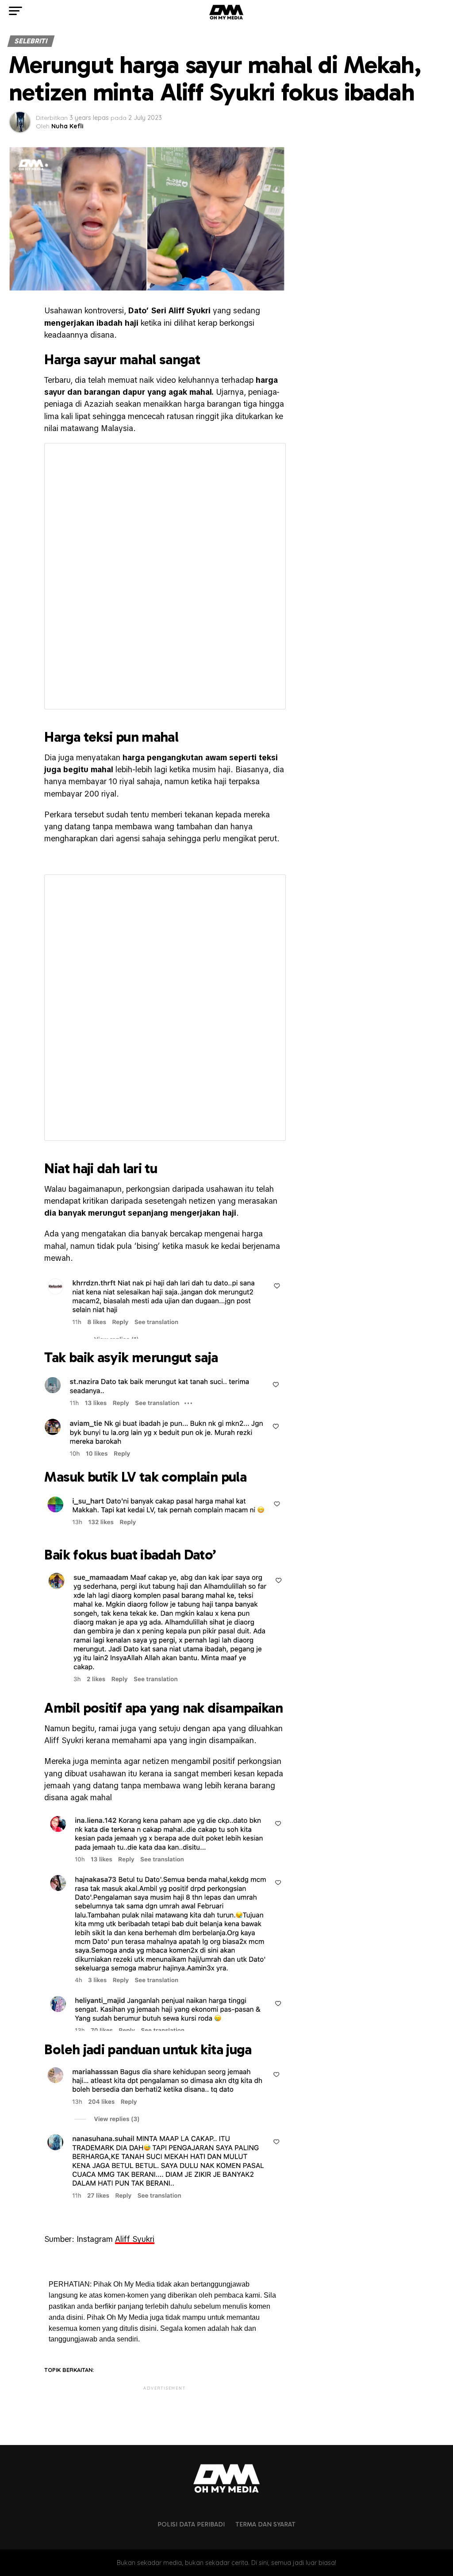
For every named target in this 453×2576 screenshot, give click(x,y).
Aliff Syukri (135, 2239)
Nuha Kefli (67, 126)
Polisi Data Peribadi (191, 2524)
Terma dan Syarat (265, 2524)
